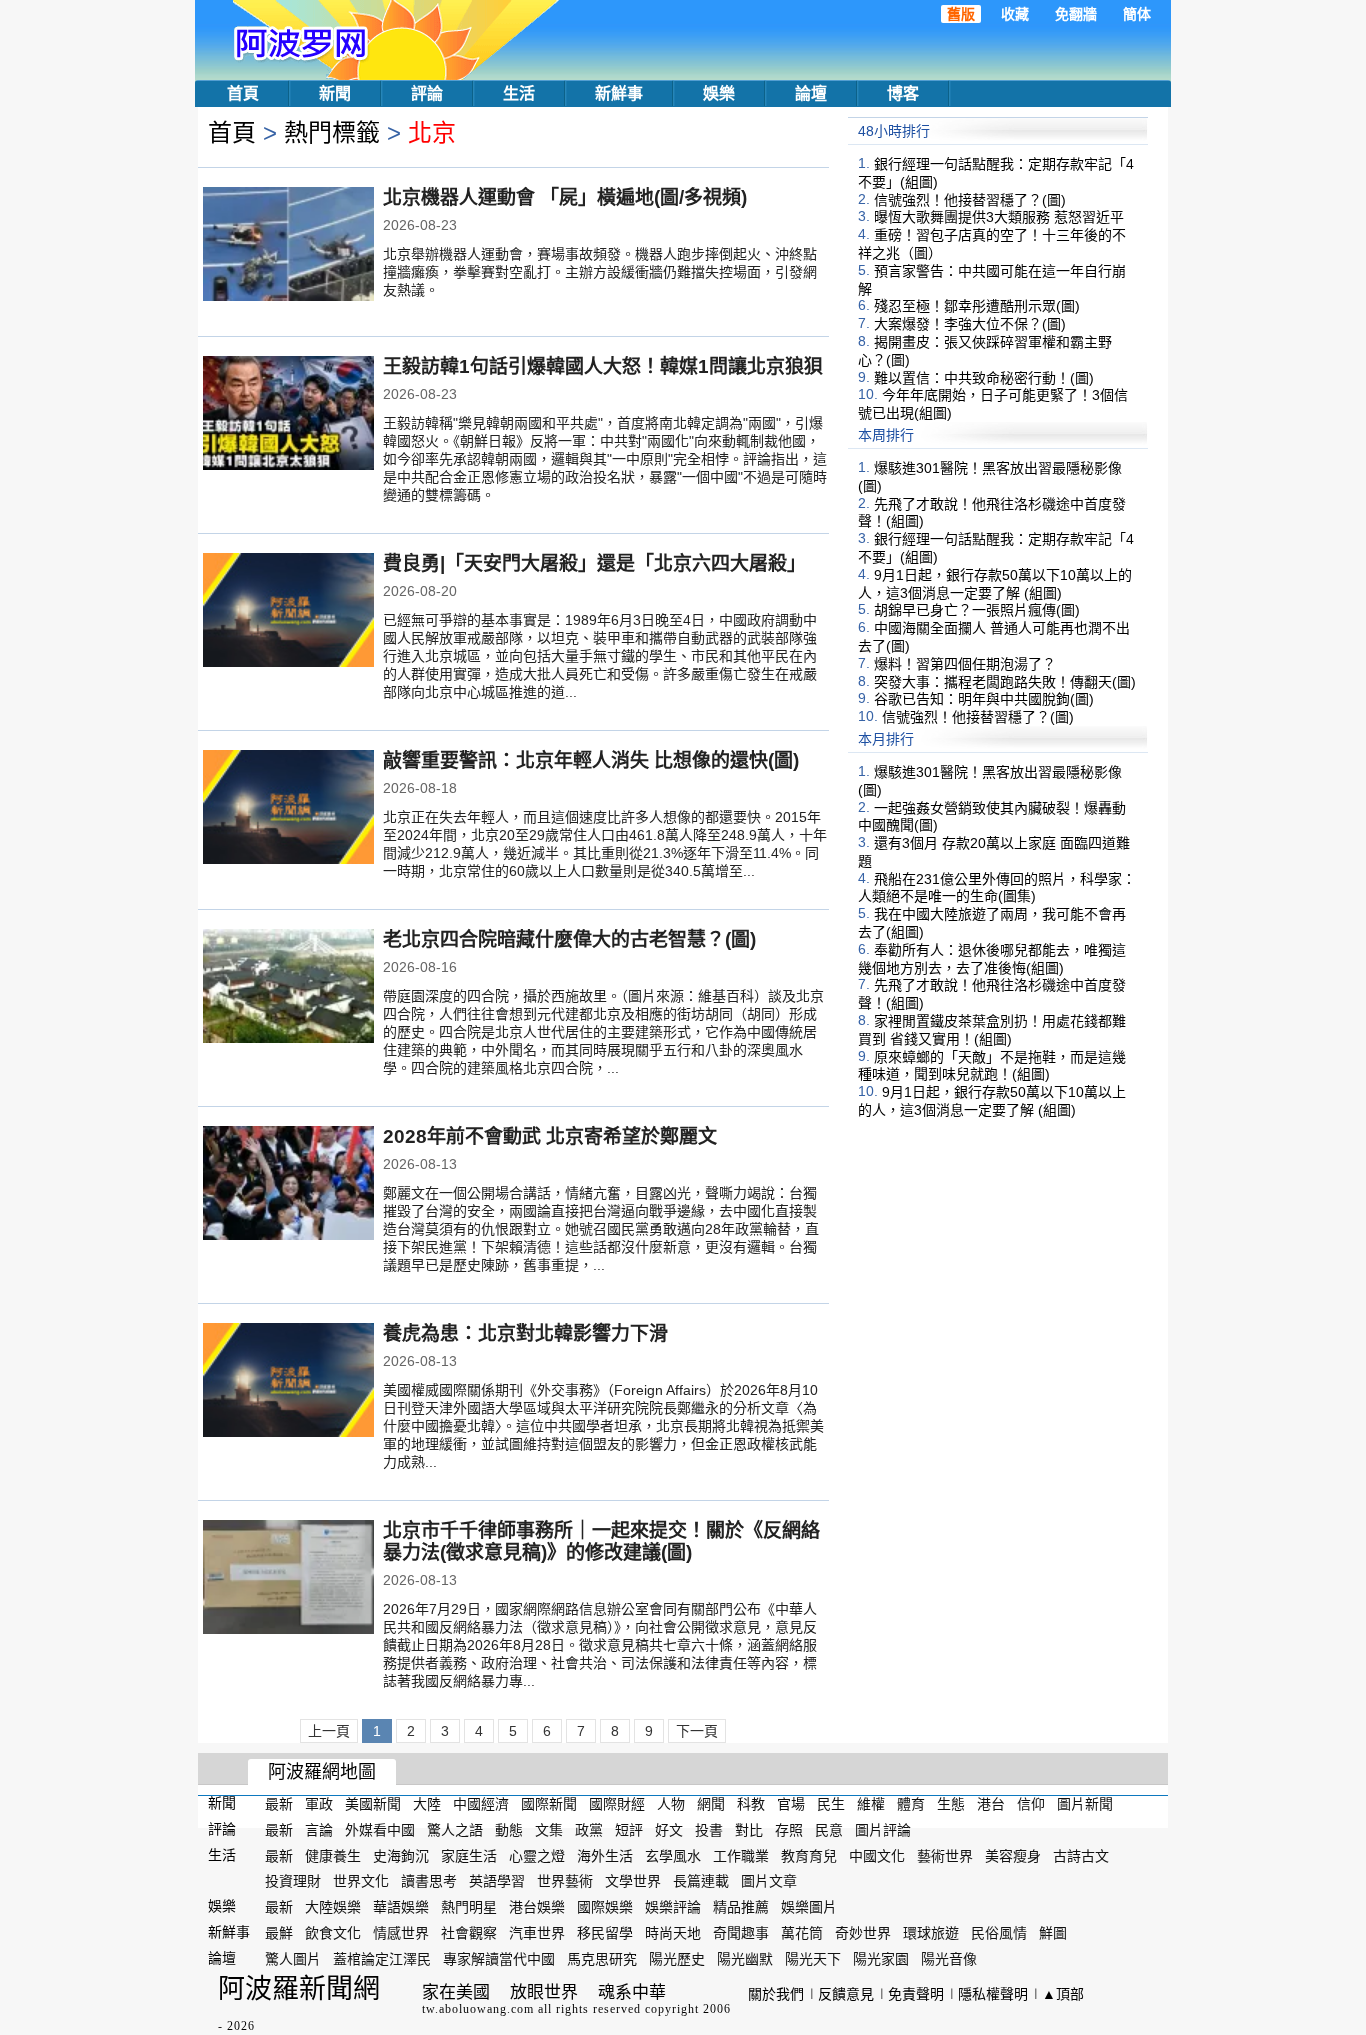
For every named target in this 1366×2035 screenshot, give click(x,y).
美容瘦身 (1013, 1855)
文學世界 (633, 1881)
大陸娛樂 (333, 1907)
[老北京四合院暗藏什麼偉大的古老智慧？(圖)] (288, 988)
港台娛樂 (537, 1907)
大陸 (427, 1804)
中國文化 (877, 1855)
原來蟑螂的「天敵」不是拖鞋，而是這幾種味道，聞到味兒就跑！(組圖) (992, 1065)
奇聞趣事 (741, 1933)
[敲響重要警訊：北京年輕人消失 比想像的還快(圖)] (288, 809)
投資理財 (293, 1881)
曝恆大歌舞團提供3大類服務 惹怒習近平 (999, 217)
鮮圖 (1053, 1933)
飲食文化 (333, 1933)
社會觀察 (469, 1933)
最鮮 (279, 1933)
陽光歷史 (677, 1959)
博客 (903, 93)
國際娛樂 (605, 1907)
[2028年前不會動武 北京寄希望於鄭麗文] (288, 1185)
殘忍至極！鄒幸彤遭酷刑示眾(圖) (977, 306)
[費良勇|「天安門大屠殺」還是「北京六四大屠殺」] (288, 612)
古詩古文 (1081, 1855)
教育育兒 (809, 1855)
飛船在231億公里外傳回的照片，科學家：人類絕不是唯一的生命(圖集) (997, 887)
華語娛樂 (401, 1907)
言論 (319, 1830)
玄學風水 (673, 1855)
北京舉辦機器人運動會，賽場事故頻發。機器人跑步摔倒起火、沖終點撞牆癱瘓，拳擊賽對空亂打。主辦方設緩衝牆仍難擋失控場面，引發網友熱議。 (600, 272)
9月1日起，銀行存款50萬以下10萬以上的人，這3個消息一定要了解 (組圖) (995, 584)
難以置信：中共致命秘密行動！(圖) (984, 377)
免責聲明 (916, 1994)
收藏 (1015, 14)
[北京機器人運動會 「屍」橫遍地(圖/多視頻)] (288, 246)
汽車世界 (537, 1933)
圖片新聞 (1085, 1804)
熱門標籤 (332, 132)
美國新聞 (373, 1804)
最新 (279, 1804)
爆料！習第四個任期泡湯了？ (965, 664)
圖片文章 (769, 1881)
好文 (669, 1830)
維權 (871, 1804)
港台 (991, 1804)
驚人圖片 (293, 1959)
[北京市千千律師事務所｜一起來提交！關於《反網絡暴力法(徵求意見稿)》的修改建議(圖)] (288, 1579)
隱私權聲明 (993, 1994)
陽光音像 (949, 1959)
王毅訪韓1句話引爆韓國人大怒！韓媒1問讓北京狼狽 (603, 366)
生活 (519, 93)
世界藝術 (565, 1881)
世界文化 (361, 1881)
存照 (789, 1830)
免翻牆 (1076, 14)
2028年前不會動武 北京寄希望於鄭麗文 (550, 1136)
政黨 (589, 1830)
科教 (751, 1804)
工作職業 (741, 1855)
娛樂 (719, 93)
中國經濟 (481, 1804)
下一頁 (697, 1731)
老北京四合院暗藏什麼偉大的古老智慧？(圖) (569, 939)
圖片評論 (883, 1830)
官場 (791, 1804)
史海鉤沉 (401, 1855)
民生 (831, 1804)
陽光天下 (813, 1959)
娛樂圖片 (809, 1907)
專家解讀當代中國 (499, 1959)
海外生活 (605, 1855)
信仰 (1031, 1804)
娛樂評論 (673, 1907)
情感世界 (401, 1933)
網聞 (711, 1804)
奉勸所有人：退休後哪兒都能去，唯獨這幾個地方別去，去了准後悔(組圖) (992, 959)
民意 (829, 1830)
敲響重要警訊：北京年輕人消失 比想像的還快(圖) (591, 760)
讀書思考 (429, 1881)
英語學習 (497, 1881)
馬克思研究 (602, 1959)
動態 (509, 1830)
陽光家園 (881, 1959)
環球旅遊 (931, 1933)
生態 (951, 1804)
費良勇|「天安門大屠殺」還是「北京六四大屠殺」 (594, 563)
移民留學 (605, 1933)
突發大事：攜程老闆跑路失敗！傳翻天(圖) (1005, 681)
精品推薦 (741, 1907)
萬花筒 (802, 1933)
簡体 (1137, 14)
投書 (709, 1830)
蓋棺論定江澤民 (382, 1959)
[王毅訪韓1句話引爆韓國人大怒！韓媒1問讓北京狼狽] (288, 415)
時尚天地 (673, 1933)
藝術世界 (945, 1855)
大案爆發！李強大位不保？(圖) (970, 324)
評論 (427, 93)
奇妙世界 (863, 1933)
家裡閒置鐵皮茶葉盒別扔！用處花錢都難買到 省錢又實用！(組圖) (992, 1030)
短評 (629, 1830)
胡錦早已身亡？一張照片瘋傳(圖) (977, 610)
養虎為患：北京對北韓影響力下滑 (525, 1333)
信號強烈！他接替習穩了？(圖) (970, 199)
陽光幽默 (745, 1959)
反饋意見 (846, 1994)
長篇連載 (701, 1881)
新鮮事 (619, 93)
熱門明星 (469, 1907)
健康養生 (333, 1855)
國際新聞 (549, 1804)
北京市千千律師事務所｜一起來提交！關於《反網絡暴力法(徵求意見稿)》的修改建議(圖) (601, 1541)
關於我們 (776, 1994)
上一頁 (329, 1731)
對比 (749, 1830)
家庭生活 (469, 1855)
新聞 (335, 93)
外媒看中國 (380, 1830)
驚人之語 (455, 1830)
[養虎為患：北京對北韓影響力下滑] (288, 1382)
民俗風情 (999, 1933)
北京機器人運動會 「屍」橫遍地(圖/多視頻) (565, 197)
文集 (549, 1830)
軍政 (319, 1804)
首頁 (243, 93)
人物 (671, 1804)
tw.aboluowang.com (478, 2009)
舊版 (961, 14)
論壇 (811, 93)
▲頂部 (1063, 1994)
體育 (911, 1804)
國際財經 (617, 1804)
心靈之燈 (537, 1855)
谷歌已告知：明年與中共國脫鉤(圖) (984, 699)
